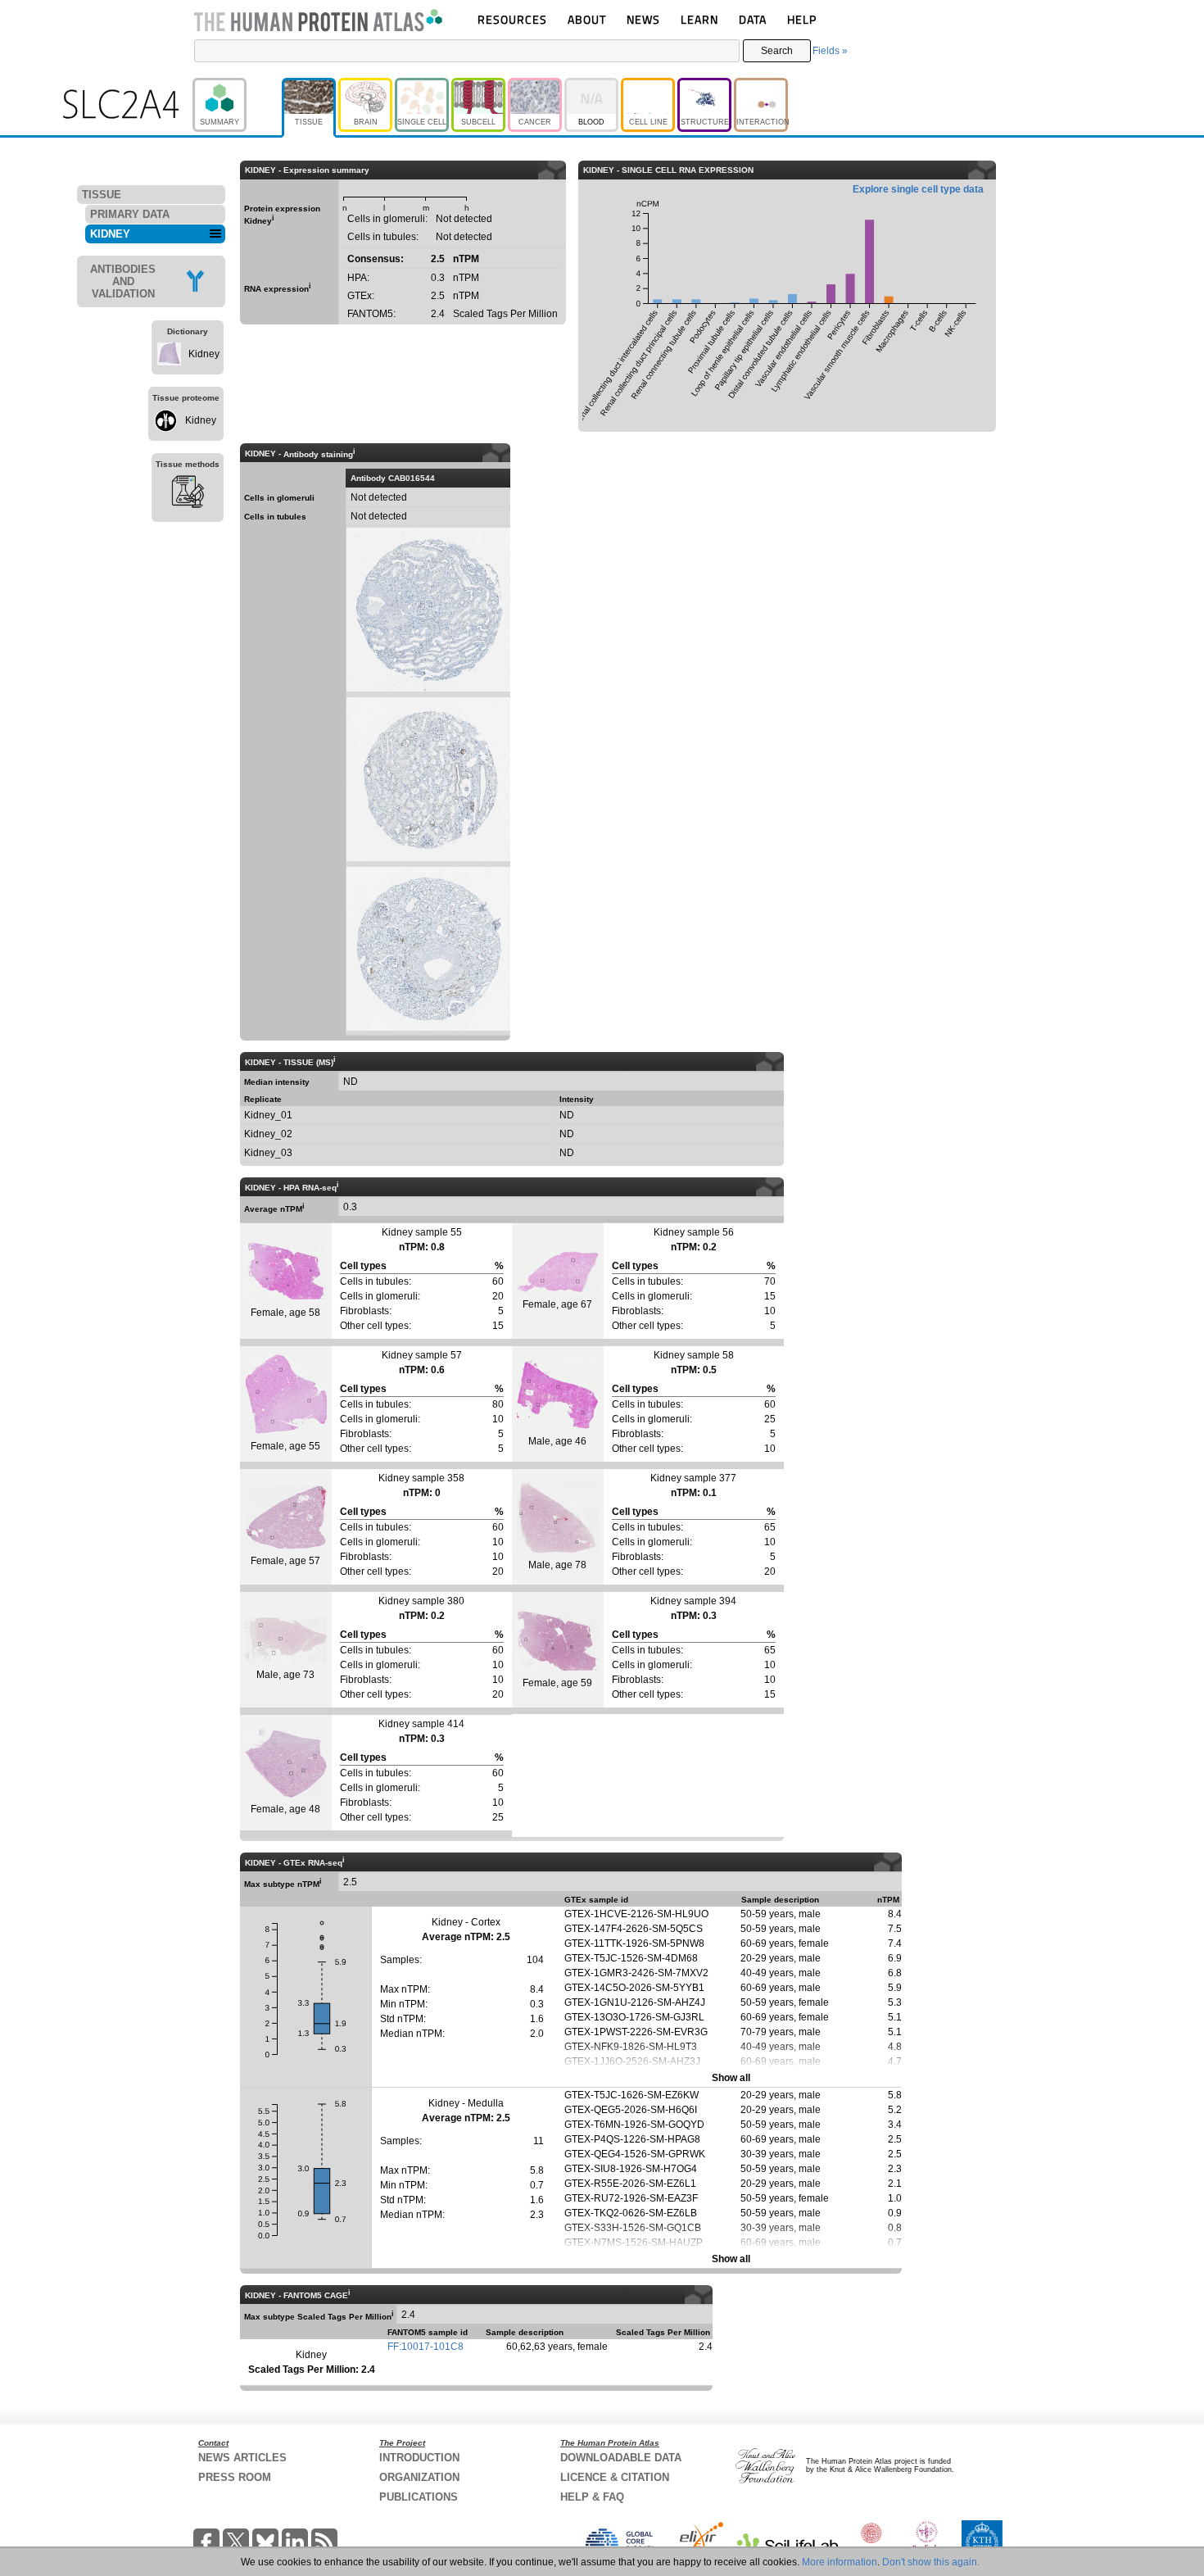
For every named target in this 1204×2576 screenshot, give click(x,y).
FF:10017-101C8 (425, 2347)
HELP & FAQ (592, 2497)
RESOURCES (512, 19)
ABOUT (587, 19)
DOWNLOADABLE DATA (621, 2458)
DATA (753, 19)
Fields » (830, 51)
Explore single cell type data (918, 189)
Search (777, 51)
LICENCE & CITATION (615, 2477)
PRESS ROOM (235, 2477)
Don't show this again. (931, 2562)
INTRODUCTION (419, 2458)
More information (840, 2562)
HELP (802, 19)
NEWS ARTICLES (242, 2458)
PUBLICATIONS (419, 2497)
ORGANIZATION (419, 2477)
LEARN (699, 19)
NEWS (643, 19)
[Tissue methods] (188, 494)
